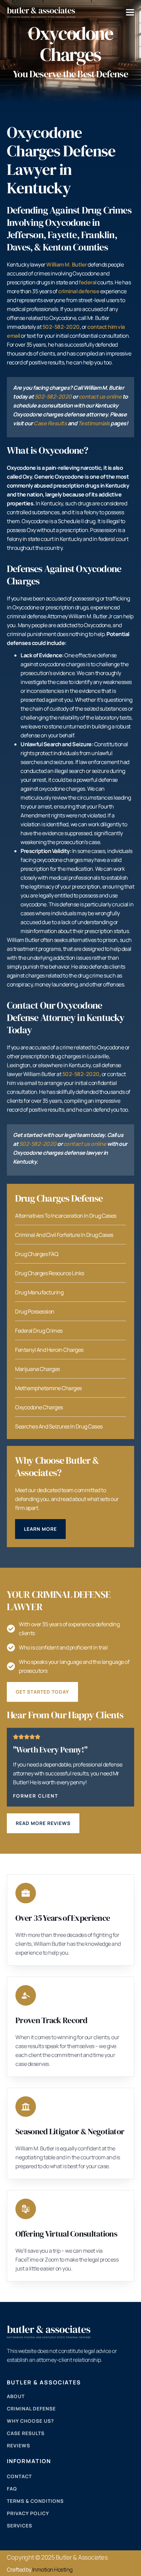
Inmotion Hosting (52, 2569)
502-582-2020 (53, 397)
